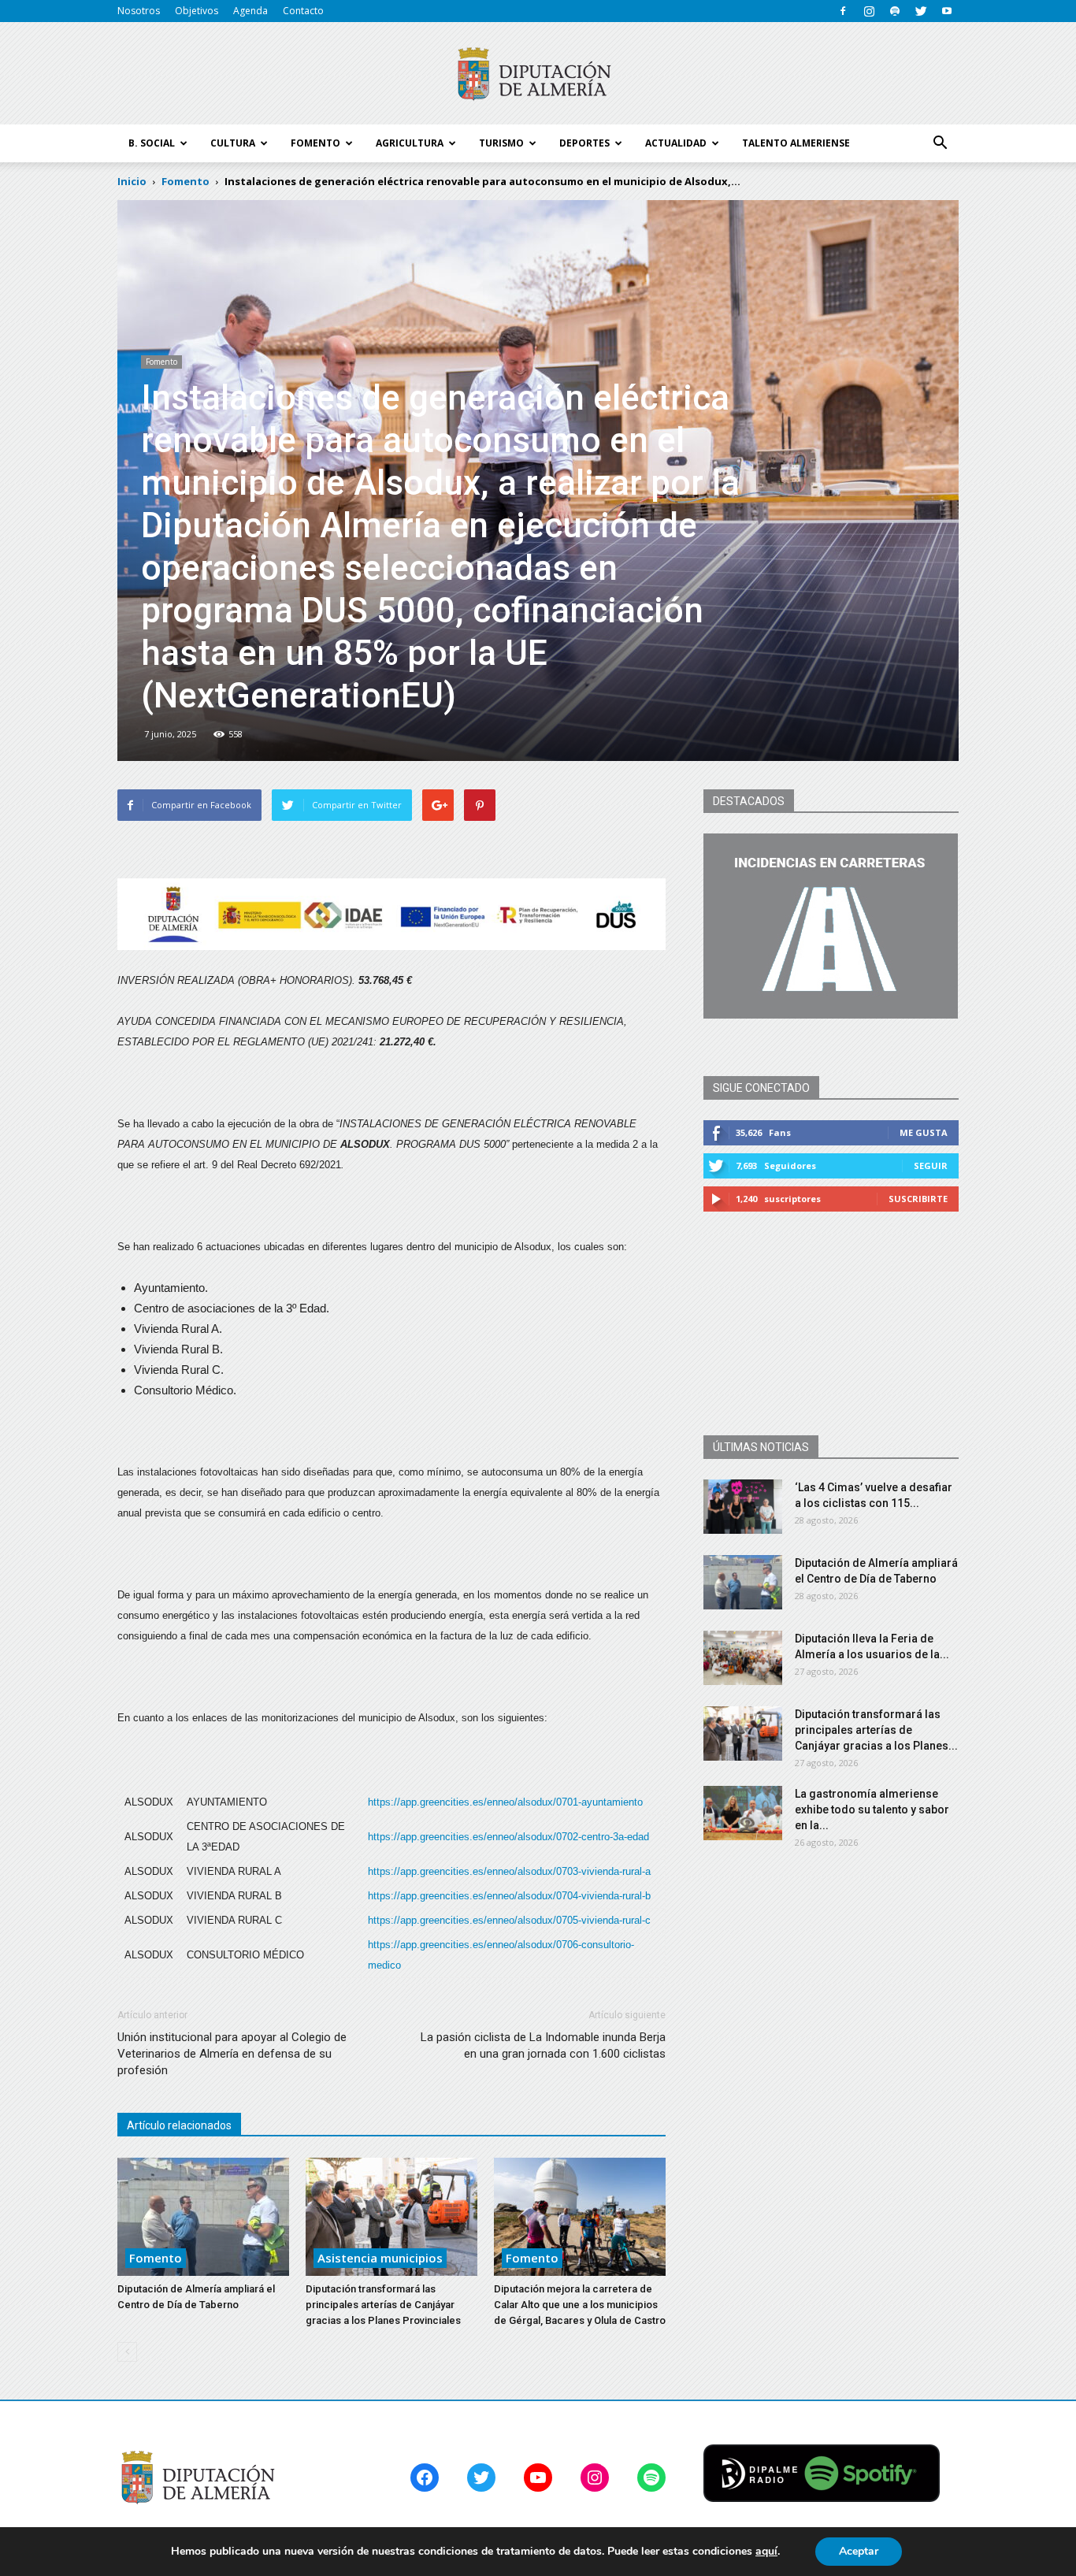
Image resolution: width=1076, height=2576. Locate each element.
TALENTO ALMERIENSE (796, 143)
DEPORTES (584, 143)
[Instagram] (869, 11)
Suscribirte (918, 1199)
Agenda (250, 11)
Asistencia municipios (380, 2258)
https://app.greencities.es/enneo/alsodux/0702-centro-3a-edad (508, 1837)
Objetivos (197, 11)
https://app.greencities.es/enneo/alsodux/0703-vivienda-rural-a (509, 1871)
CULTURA (233, 143)
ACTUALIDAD (676, 143)
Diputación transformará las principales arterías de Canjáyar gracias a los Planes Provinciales (383, 2305)
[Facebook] (843, 11)
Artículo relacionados (179, 2125)
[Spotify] (895, 11)
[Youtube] (947, 11)
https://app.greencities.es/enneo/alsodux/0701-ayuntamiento (505, 1802)
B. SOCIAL (152, 143)
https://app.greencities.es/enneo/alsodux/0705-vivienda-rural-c (509, 1920)
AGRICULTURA (410, 143)
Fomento (161, 362)
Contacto (303, 11)
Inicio (132, 181)
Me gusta (924, 1132)
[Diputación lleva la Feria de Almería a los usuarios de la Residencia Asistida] (743, 1658)
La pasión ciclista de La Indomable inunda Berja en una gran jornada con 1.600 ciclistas (543, 2045)
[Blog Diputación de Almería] (538, 74)
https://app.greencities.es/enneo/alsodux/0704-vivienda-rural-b (509, 1896)
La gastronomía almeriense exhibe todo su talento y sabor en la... (872, 1810)
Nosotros (139, 11)
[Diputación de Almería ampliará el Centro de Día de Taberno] (203, 2217)
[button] (940, 143)
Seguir (931, 1166)
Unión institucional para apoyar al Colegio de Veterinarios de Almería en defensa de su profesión (232, 2054)
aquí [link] (766, 2551)
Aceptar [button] (859, 2551)
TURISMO (501, 143)
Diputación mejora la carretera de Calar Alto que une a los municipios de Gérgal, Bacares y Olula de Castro (580, 2305)
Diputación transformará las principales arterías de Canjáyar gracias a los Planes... (876, 1730)
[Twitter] (921, 11)
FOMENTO (315, 143)
